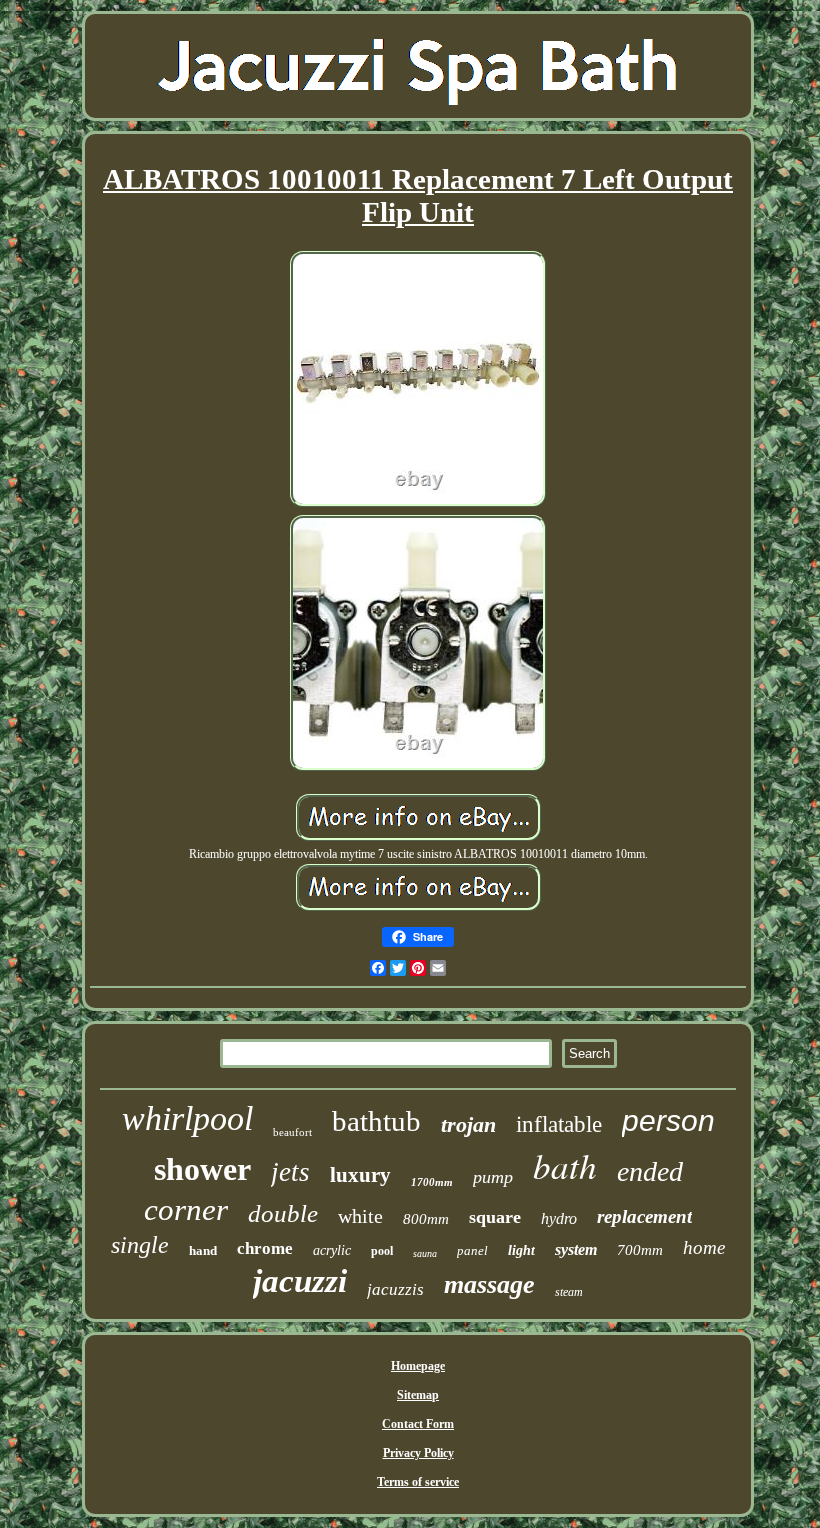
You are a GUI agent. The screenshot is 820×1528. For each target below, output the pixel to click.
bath (565, 1165)
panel (472, 1250)
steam (569, 1292)
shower (202, 1169)
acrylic (332, 1250)
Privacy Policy (418, 1453)
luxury (360, 1175)
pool (382, 1251)
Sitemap (418, 1395)
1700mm (432, 1182)
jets (290, 1172)
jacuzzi (300, 1281)
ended (650, 1171)
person (668, 1120)
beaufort (292, 1132)
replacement (644, 1216)
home (704, 1247)
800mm (426, 1219)
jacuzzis (395, 1289)
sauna (425, 1253)
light (521, 1250)
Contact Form (418, 1424)
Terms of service (418, 1482)
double (283, 1213)
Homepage (418, 1366)
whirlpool (187, 1118)
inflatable (559, 1124)
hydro (559, 1218)
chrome (265, 1248)
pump (493, 1177)
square (495, 1217)
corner (186, 1209)
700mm (640, 1250)
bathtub (376, 1121)
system (576, 1249)
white (360, 1216)
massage (489, 1284)
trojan (468, 1124)
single (140, 1245)
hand (203, 1250)
